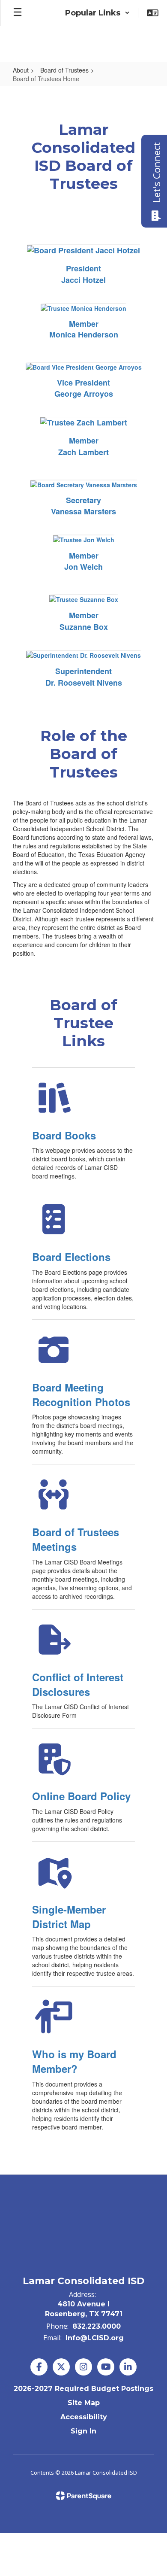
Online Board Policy (81, 1796)
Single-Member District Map (69, 1917)
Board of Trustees (64, 70)
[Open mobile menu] (18, 13)
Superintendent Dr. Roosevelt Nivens (84, 677)
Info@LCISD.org (95, 2338)
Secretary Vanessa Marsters (83, 506)
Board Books (64, 1135)
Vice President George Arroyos (84, 388)
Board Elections (71, 1257)
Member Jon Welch (83, 561)
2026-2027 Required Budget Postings (83, 2389)
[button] (97, 13)
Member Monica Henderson (84, 329)
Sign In (83, 2431)
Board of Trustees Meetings (76, 1539)
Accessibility (84, 2417)
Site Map (84, 2403)
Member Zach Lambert (83, 446)
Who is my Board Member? (74, 2061)
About (21, 70)
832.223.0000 (97, 2326)
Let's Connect (156, 172)
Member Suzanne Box (84, 621)
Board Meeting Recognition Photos (81, 1394)
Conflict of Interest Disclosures (78, 1684)
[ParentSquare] (84, 2496)
